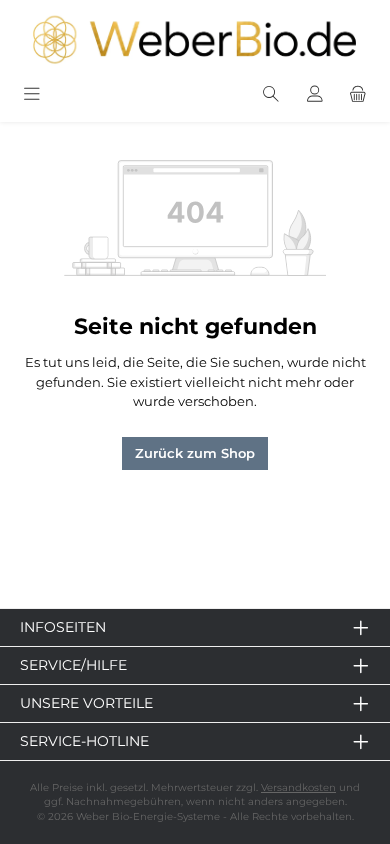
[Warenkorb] (358, 95)
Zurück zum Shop (195, 453)
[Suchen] (271, 95)
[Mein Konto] (315, 95)
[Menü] (32, 95)
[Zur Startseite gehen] (195, 39)
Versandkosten (298, 787)
